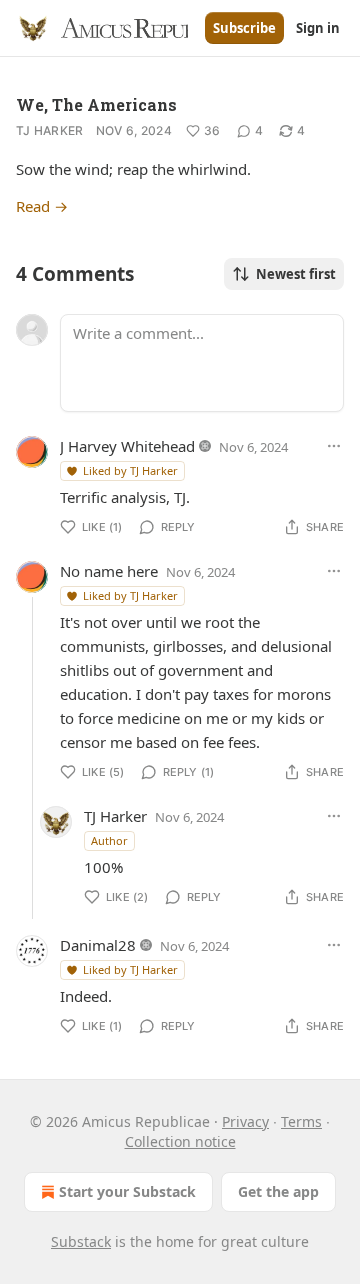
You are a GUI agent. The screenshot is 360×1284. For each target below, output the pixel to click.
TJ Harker (50, 130)
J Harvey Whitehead (127, 446)
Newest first (296, 274)
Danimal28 (98, 945)
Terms (301, 1121)
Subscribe (244, 28)
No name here (109, 571)
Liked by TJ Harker (130, 470)
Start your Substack (127, 1191)
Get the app (278, 1191)
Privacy (245, 1121)
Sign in (318, 28)
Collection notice (180, 1141)
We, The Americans (96, 104)
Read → (42, 206)
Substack (81, 1241)
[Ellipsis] (334, 446)
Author (109, 840)
